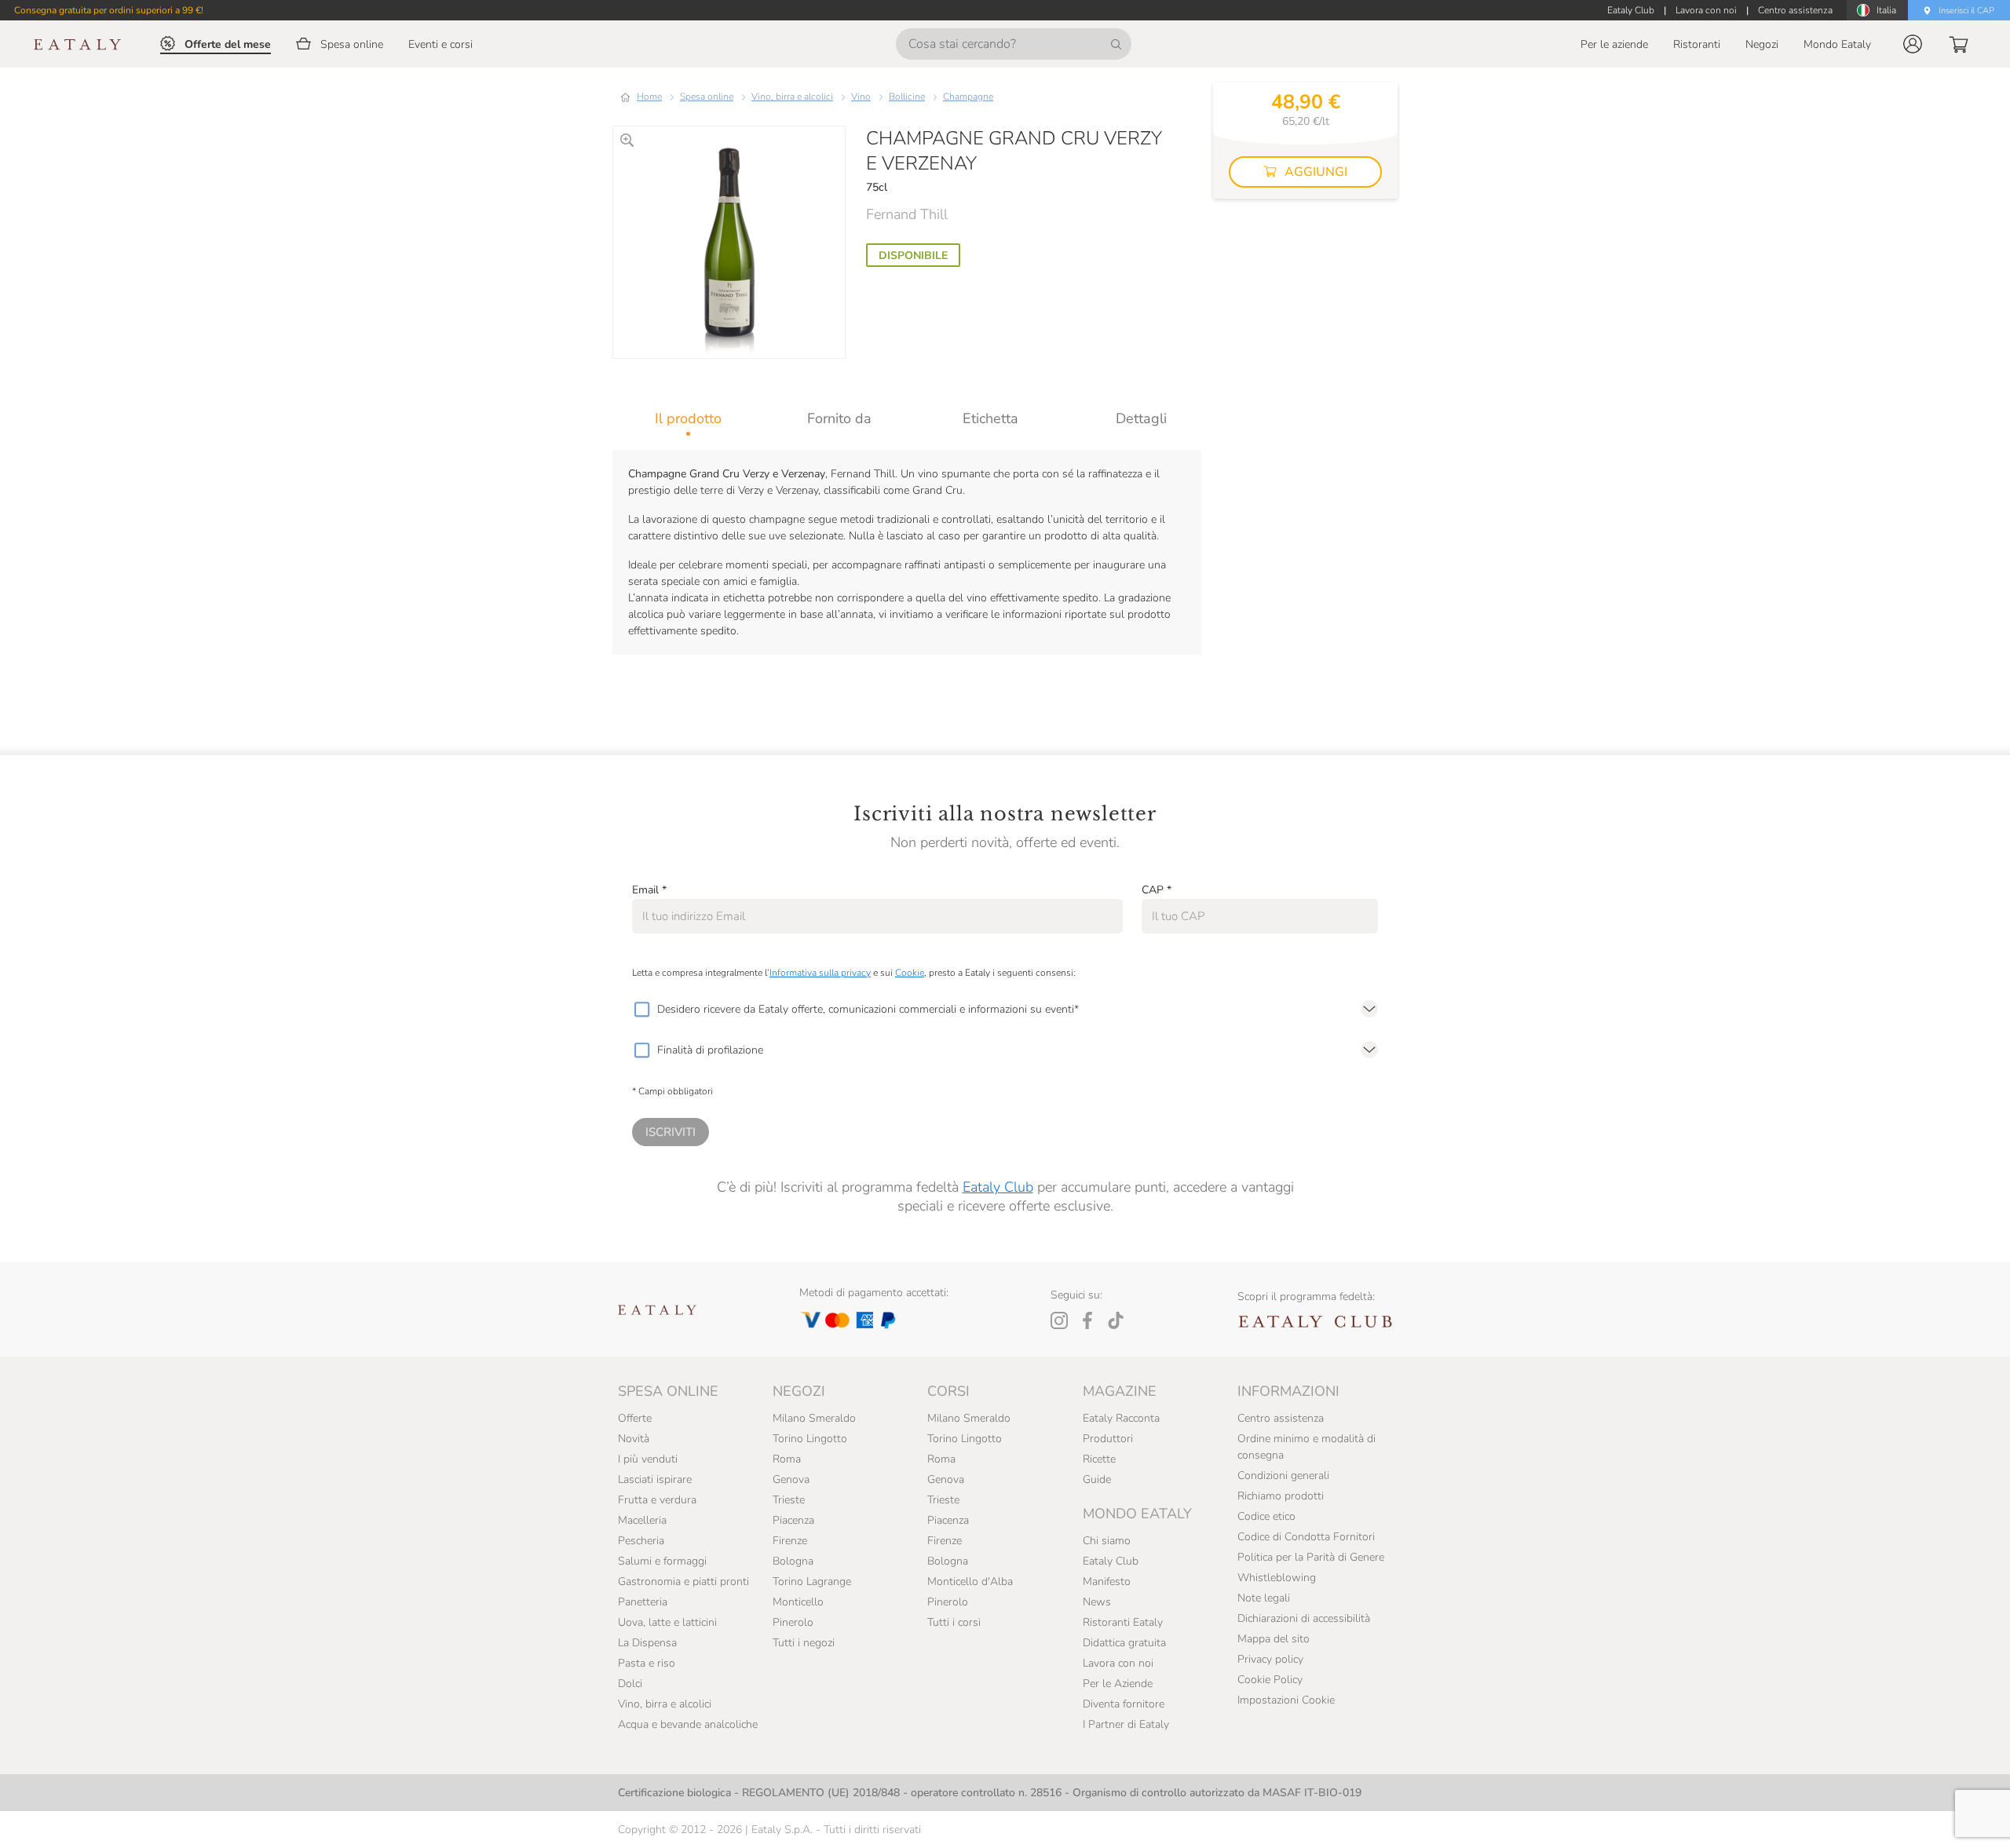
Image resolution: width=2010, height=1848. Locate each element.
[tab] (688, 418)
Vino (861, 97)
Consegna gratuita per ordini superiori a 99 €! (109, 10)
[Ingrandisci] (627, 140)
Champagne (968, 97)
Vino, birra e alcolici (792, 97)
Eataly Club (998, 1187)
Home (649, 97)
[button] (1913, 44)
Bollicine (907, 97)
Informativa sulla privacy (820, 973)
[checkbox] (641, 1010)
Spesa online (707, 97)
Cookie (910, 973)
